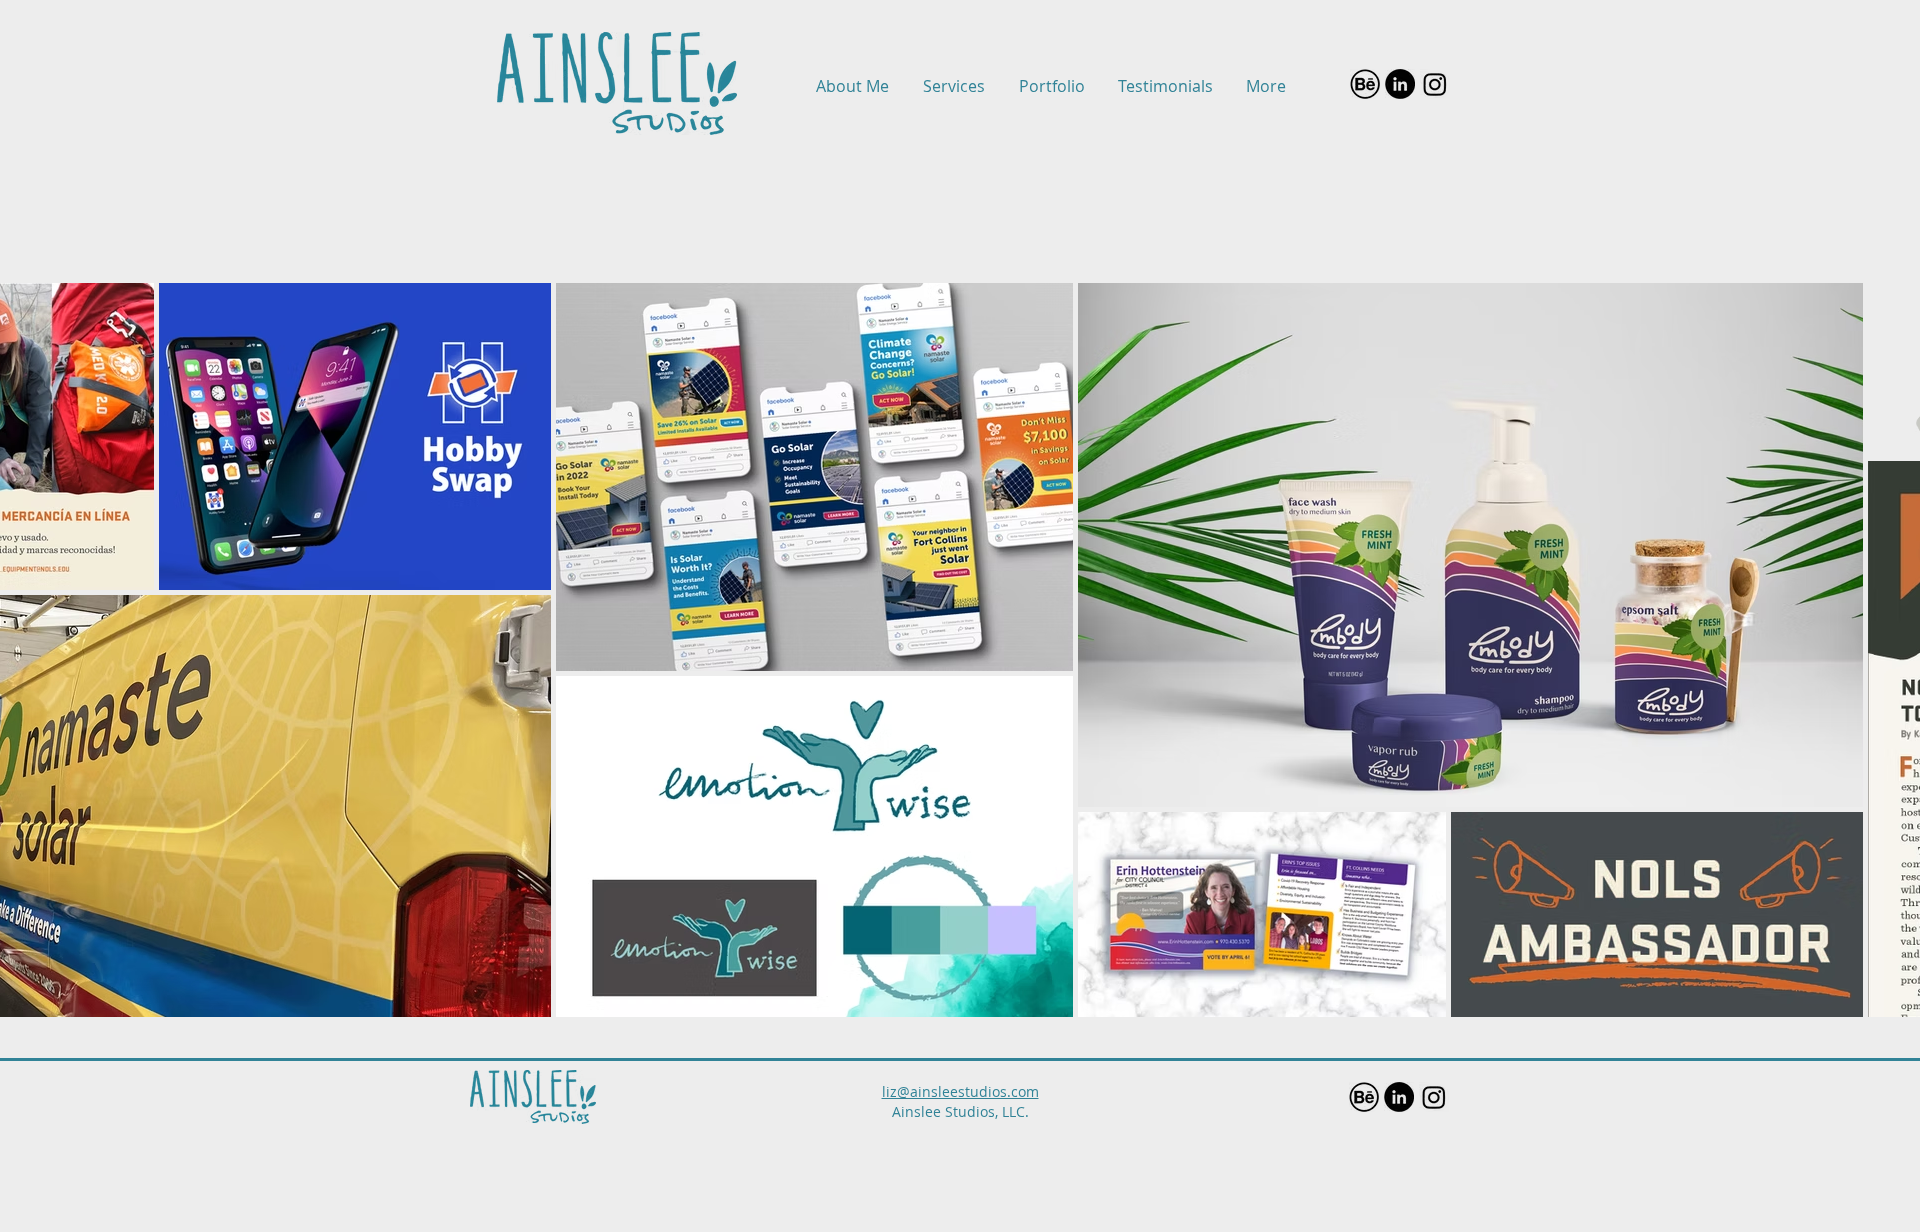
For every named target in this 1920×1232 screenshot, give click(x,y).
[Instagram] (1435, 84)
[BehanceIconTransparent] (1365, 84)
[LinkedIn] (1400, 84)
